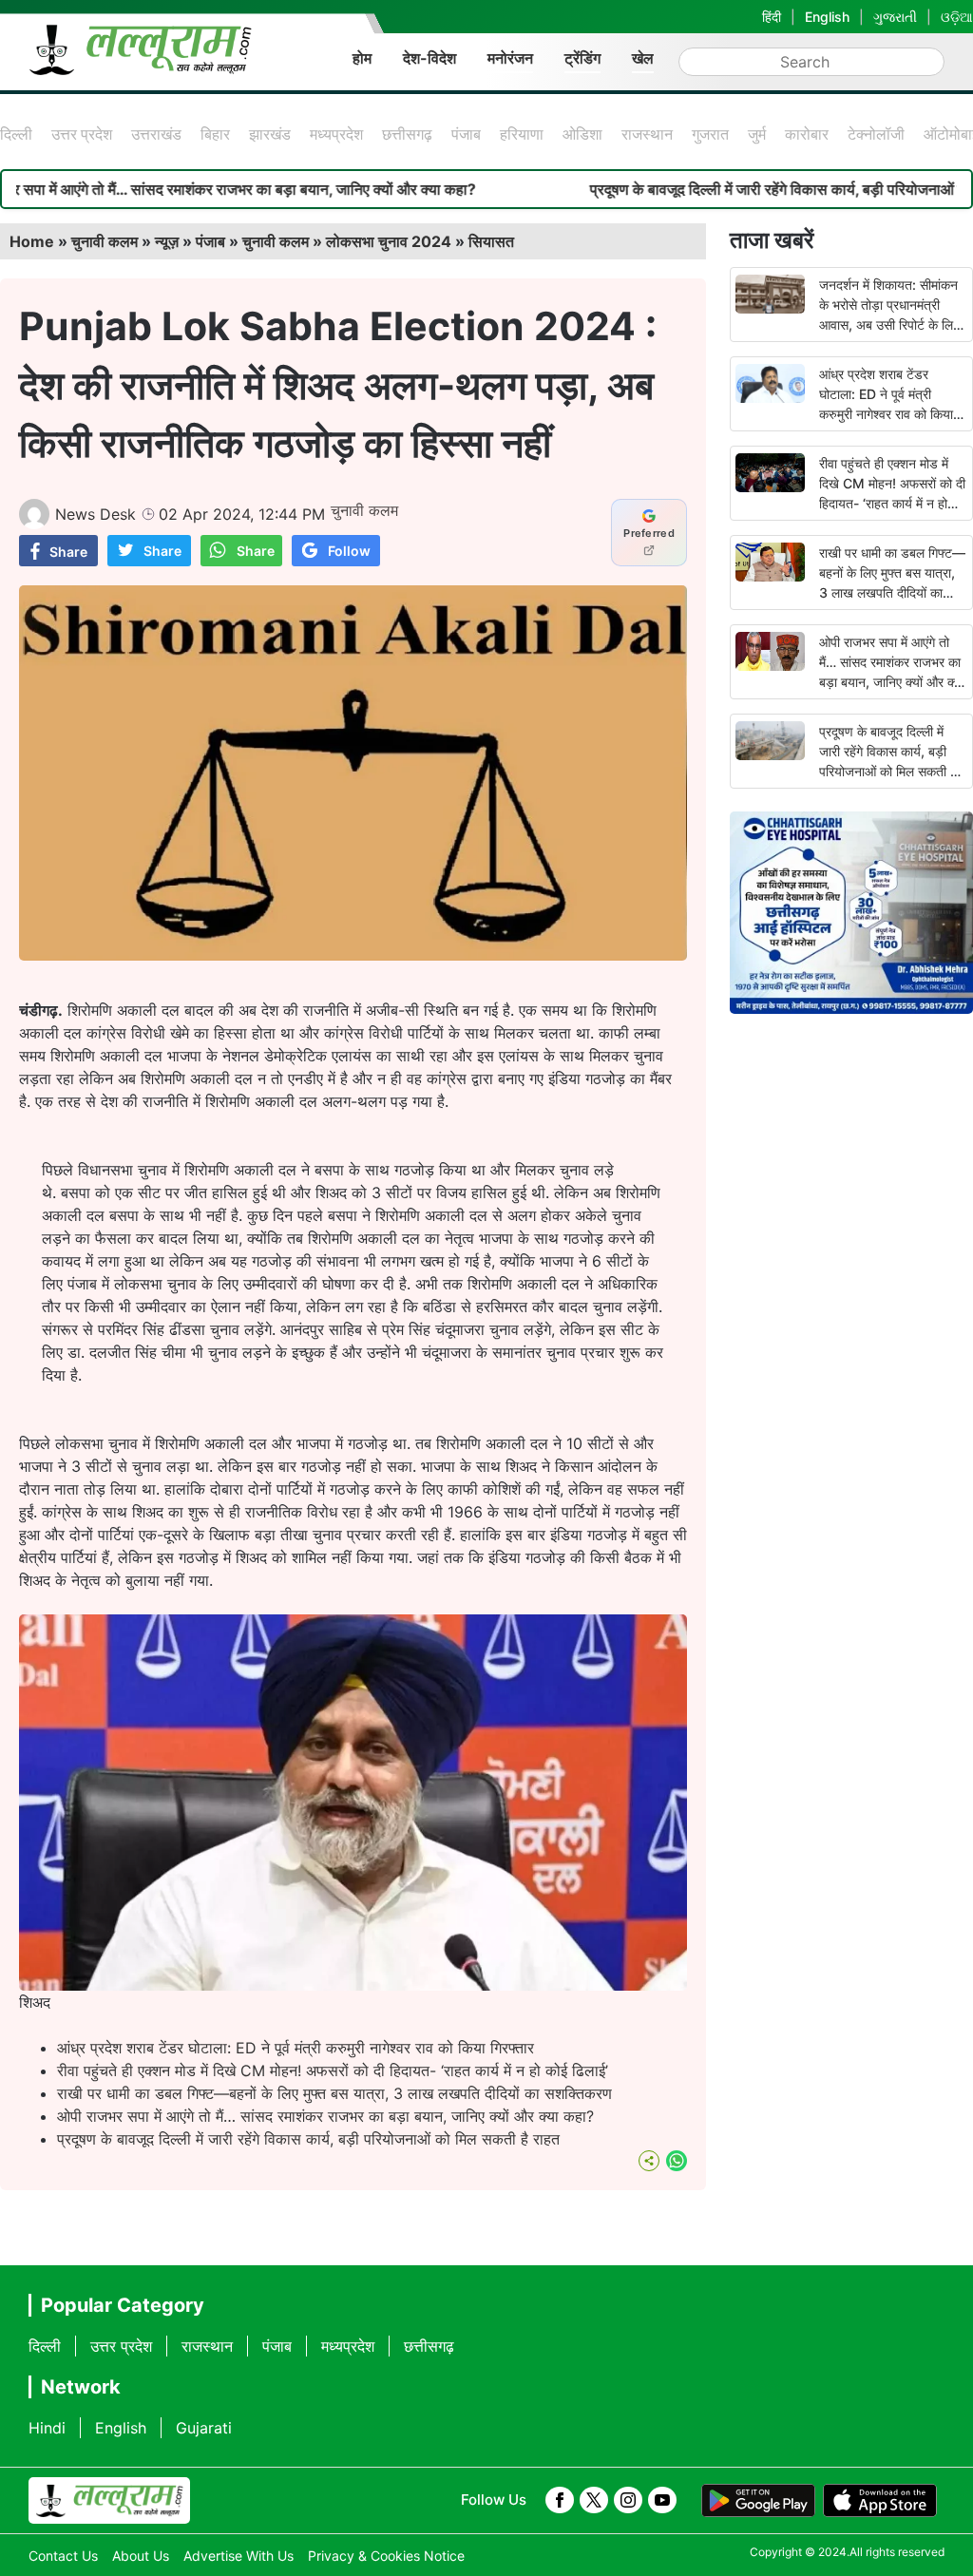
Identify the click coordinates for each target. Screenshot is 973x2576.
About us (141, 2556)
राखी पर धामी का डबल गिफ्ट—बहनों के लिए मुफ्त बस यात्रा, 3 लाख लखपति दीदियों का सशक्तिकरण (334, 2093)
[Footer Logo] (109, 2501)
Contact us (63, 2556)
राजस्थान (647, 134)
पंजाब (466, 134)
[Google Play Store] (758, 2501)
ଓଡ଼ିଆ (957, 17)
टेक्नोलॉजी (876, 134)
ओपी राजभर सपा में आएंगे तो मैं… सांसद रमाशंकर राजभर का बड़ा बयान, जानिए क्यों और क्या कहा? (325, 2116)
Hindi (47, 2428)
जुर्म (757, 134)
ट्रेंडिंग (582, 58)
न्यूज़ (167, 241)
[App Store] (880, 2501)
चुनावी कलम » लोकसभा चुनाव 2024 (347, 241)
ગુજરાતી (895, 17)
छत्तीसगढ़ (407, 134)
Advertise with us (238, 2556)
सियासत (491, 241)
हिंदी (772, 17)
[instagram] (628, 2500)
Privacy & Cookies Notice (386, 2556)
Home (32, 241)
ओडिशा (582, 134)
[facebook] (560, 2500)
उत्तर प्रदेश (82, 134)
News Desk (95, 514)
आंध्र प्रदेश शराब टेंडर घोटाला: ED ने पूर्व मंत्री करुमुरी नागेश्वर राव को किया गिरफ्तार (296, 2048)
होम (362, 58)
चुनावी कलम (105, 241)
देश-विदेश (429, 58)
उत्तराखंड (156, 134)
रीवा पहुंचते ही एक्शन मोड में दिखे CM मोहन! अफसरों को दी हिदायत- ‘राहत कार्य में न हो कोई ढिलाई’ (333, 2070)
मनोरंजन (510, 58)
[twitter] (594, 2500)
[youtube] (662, 2500)
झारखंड (270, 134)
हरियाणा (522, 134)
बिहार (215, 134)
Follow (349, 551)
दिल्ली (16, 134)
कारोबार (807, 134)
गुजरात (710, 134)
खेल (643, 58)
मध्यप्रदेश (336, 134)
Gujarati (204, 2428)
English (827, 17)
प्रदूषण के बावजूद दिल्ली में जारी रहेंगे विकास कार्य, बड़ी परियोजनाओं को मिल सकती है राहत (308, 2139)
